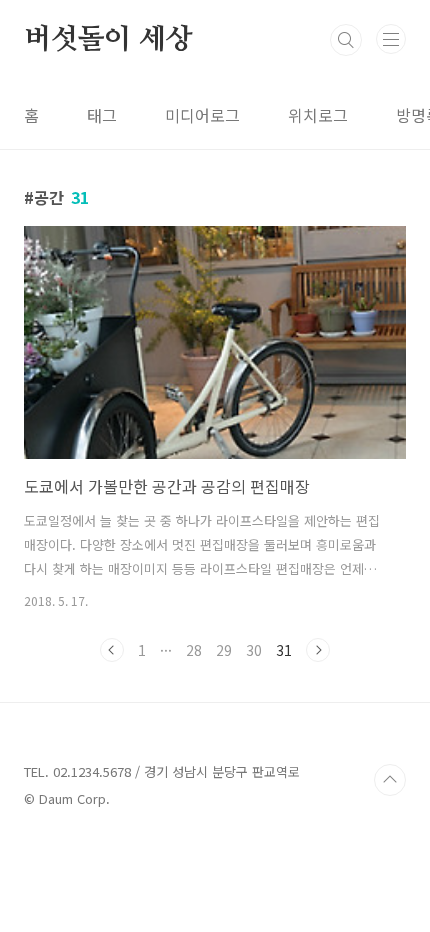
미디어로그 (202, 115)
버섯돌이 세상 (108, 40)
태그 (102, 115)
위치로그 (318, 115)
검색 (346, 40)
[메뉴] (391, 39)
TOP (390, 780)
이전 (112, 650)
